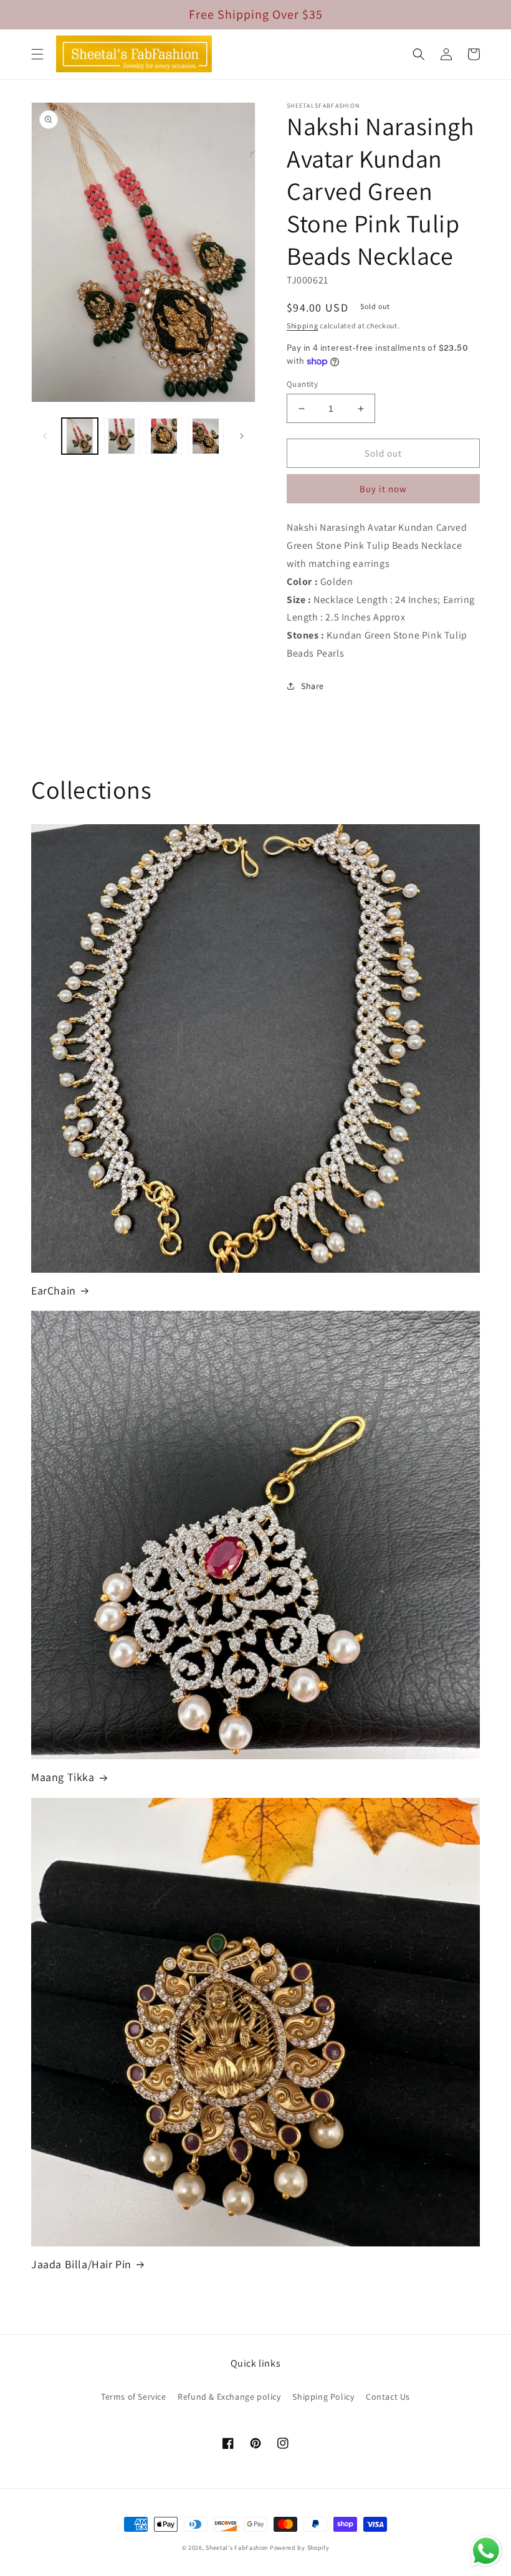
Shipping (303, 326)
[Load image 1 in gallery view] (80, 436)
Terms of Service (134, 2397)
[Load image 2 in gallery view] (122, 436)
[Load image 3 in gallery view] (164, 436)
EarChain (54, 1290)
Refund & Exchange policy (229, 2397)
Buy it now (383, 489)
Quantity (302, 384)
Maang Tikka (63, 1777)
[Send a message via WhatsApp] (486, 2551)
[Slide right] (242, 436)
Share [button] (313, 686)
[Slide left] (45, 436)
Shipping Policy (323, 2397)
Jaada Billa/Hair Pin (81, 2264)
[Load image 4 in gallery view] (206, 436)
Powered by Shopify (300, 2548)
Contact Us (388, 2397)
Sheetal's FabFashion (237, 2548)
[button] (37, 54)
